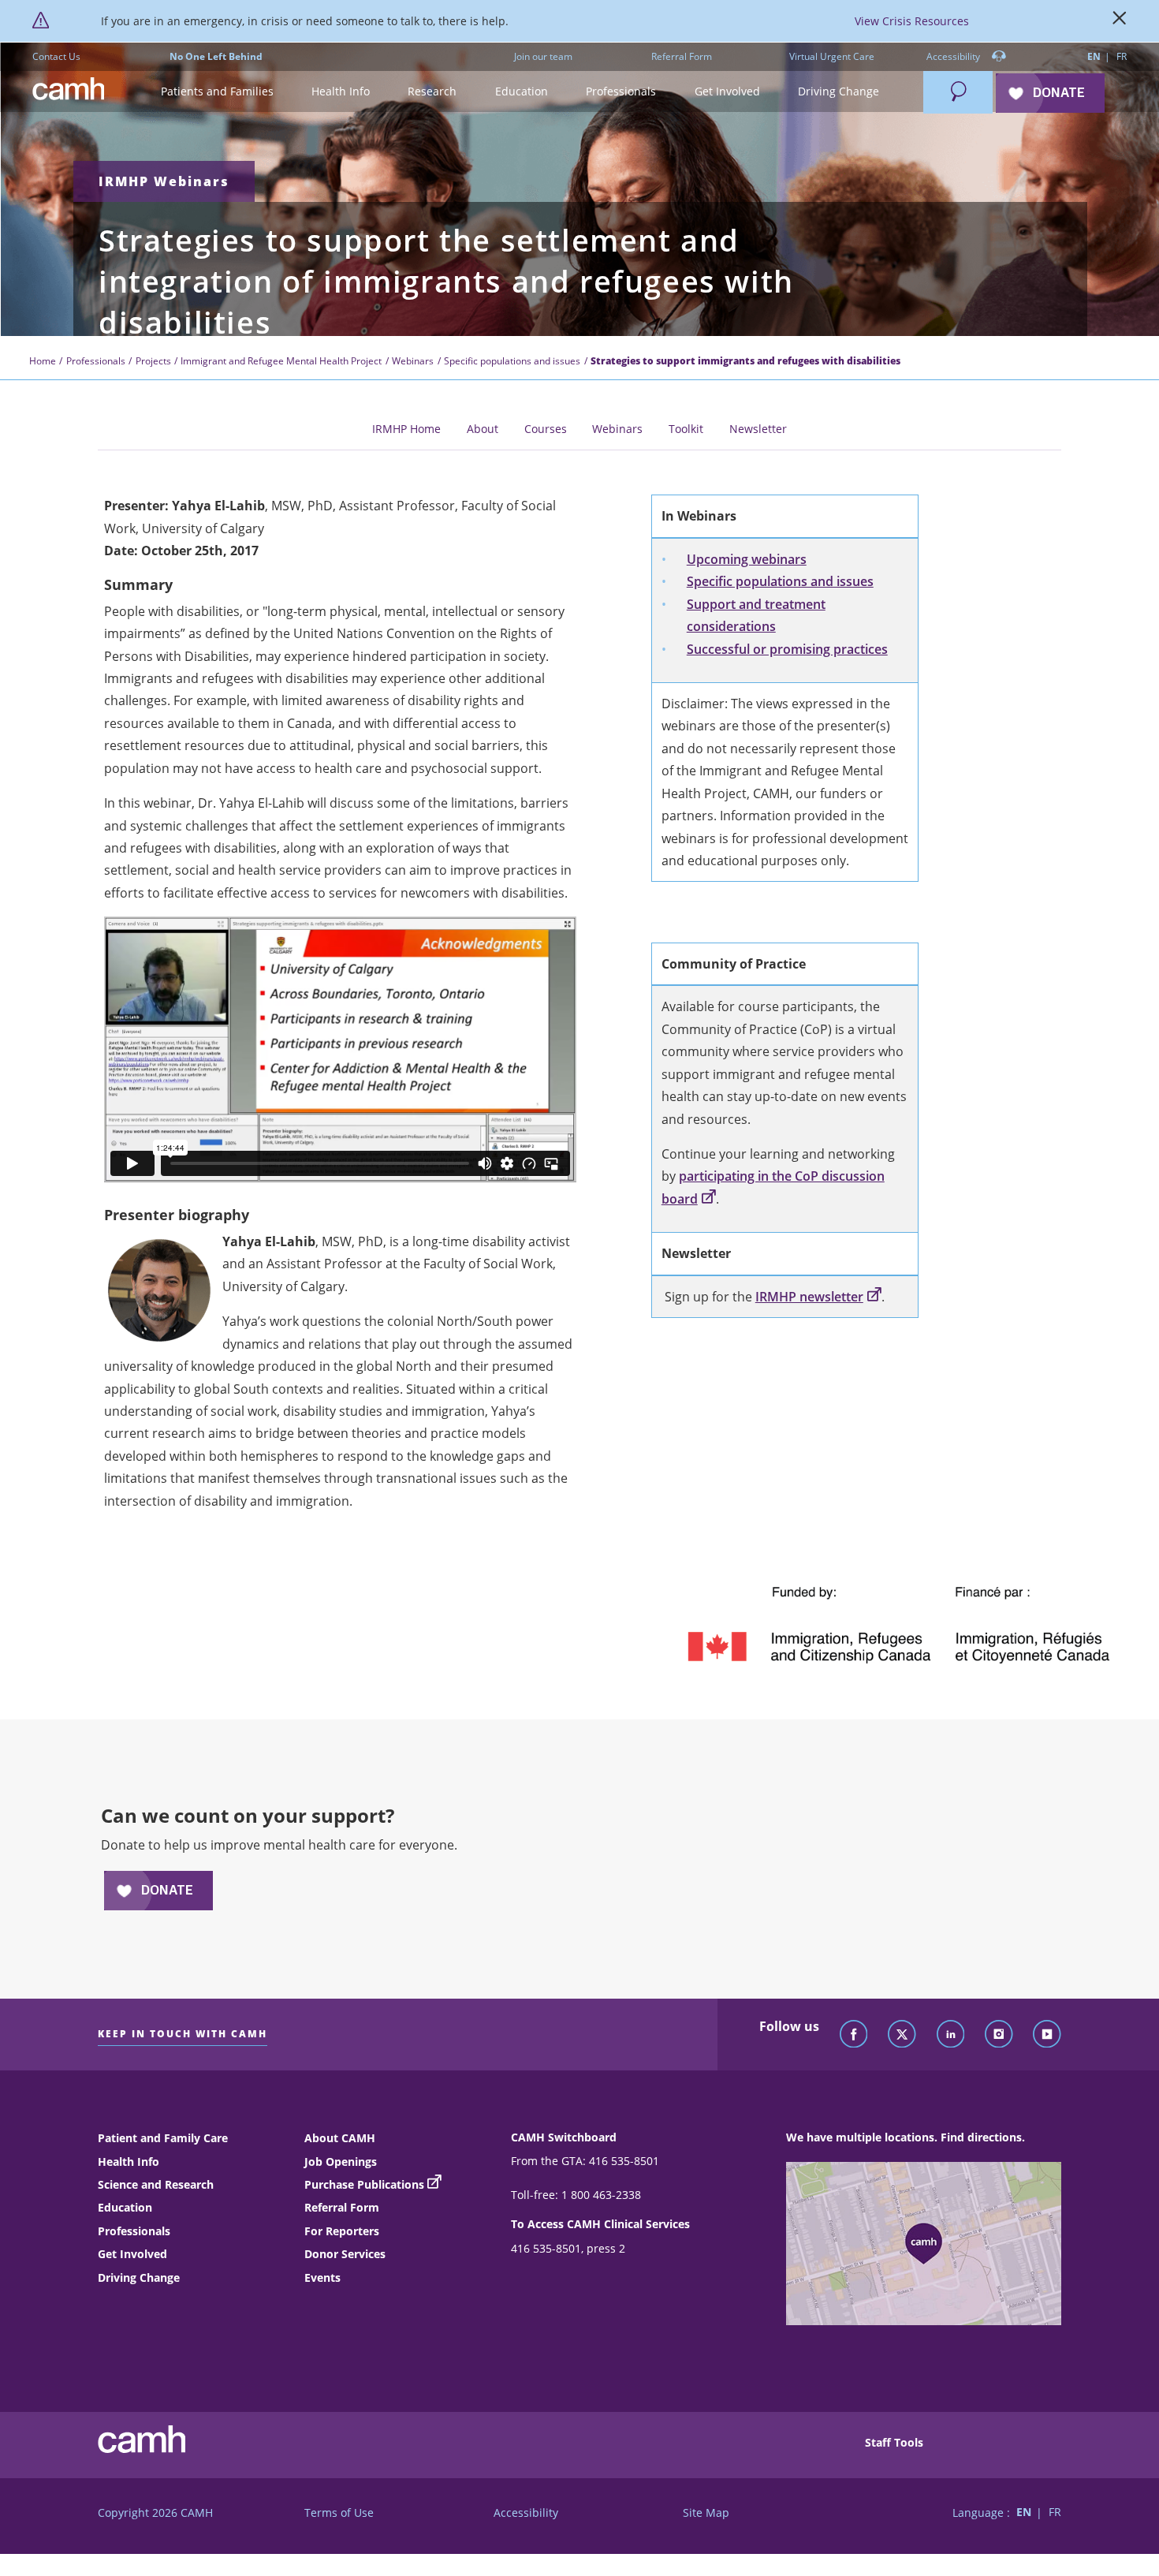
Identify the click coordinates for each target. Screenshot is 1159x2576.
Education (125, 2207)
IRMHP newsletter (809, 1297)
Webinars (413, 361)
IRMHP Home (406, 429)
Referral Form (682, 56)
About (483, 429)
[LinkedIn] (951, 2035)
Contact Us (56, 56)
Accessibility (954, 56)
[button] (216, 92)
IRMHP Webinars (164, 181)
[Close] (1120, 21)
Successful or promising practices (787, 649)
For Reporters (342, 2231)
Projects (153, 361)
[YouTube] (1047, 2035)
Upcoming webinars (747, 559)
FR (1122, 56)
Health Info (129, 2162)
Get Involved (132, 2254)
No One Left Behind (216, 56)
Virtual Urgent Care (832, 56)
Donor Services (345, 2254)
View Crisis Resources (912, 21)
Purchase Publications (364, 2184)
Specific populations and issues (512, 361)
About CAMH (340, 2138)
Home (43, 361)
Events (322, 2277)
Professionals (96, 361)
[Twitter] (902, 2035)
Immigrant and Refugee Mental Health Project (281, 361)
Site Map (706, 2513)
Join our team (543, 56)
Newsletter (758, 429)
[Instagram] (999, 2035)
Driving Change (139, 2277)
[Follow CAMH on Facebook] (854, 2035)
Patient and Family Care (163, 2138)
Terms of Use (339, 2513)
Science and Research (156, 2184)
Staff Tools (894, 2442)
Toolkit (686, 429)
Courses (546, 429)
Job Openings (341, 2162)
